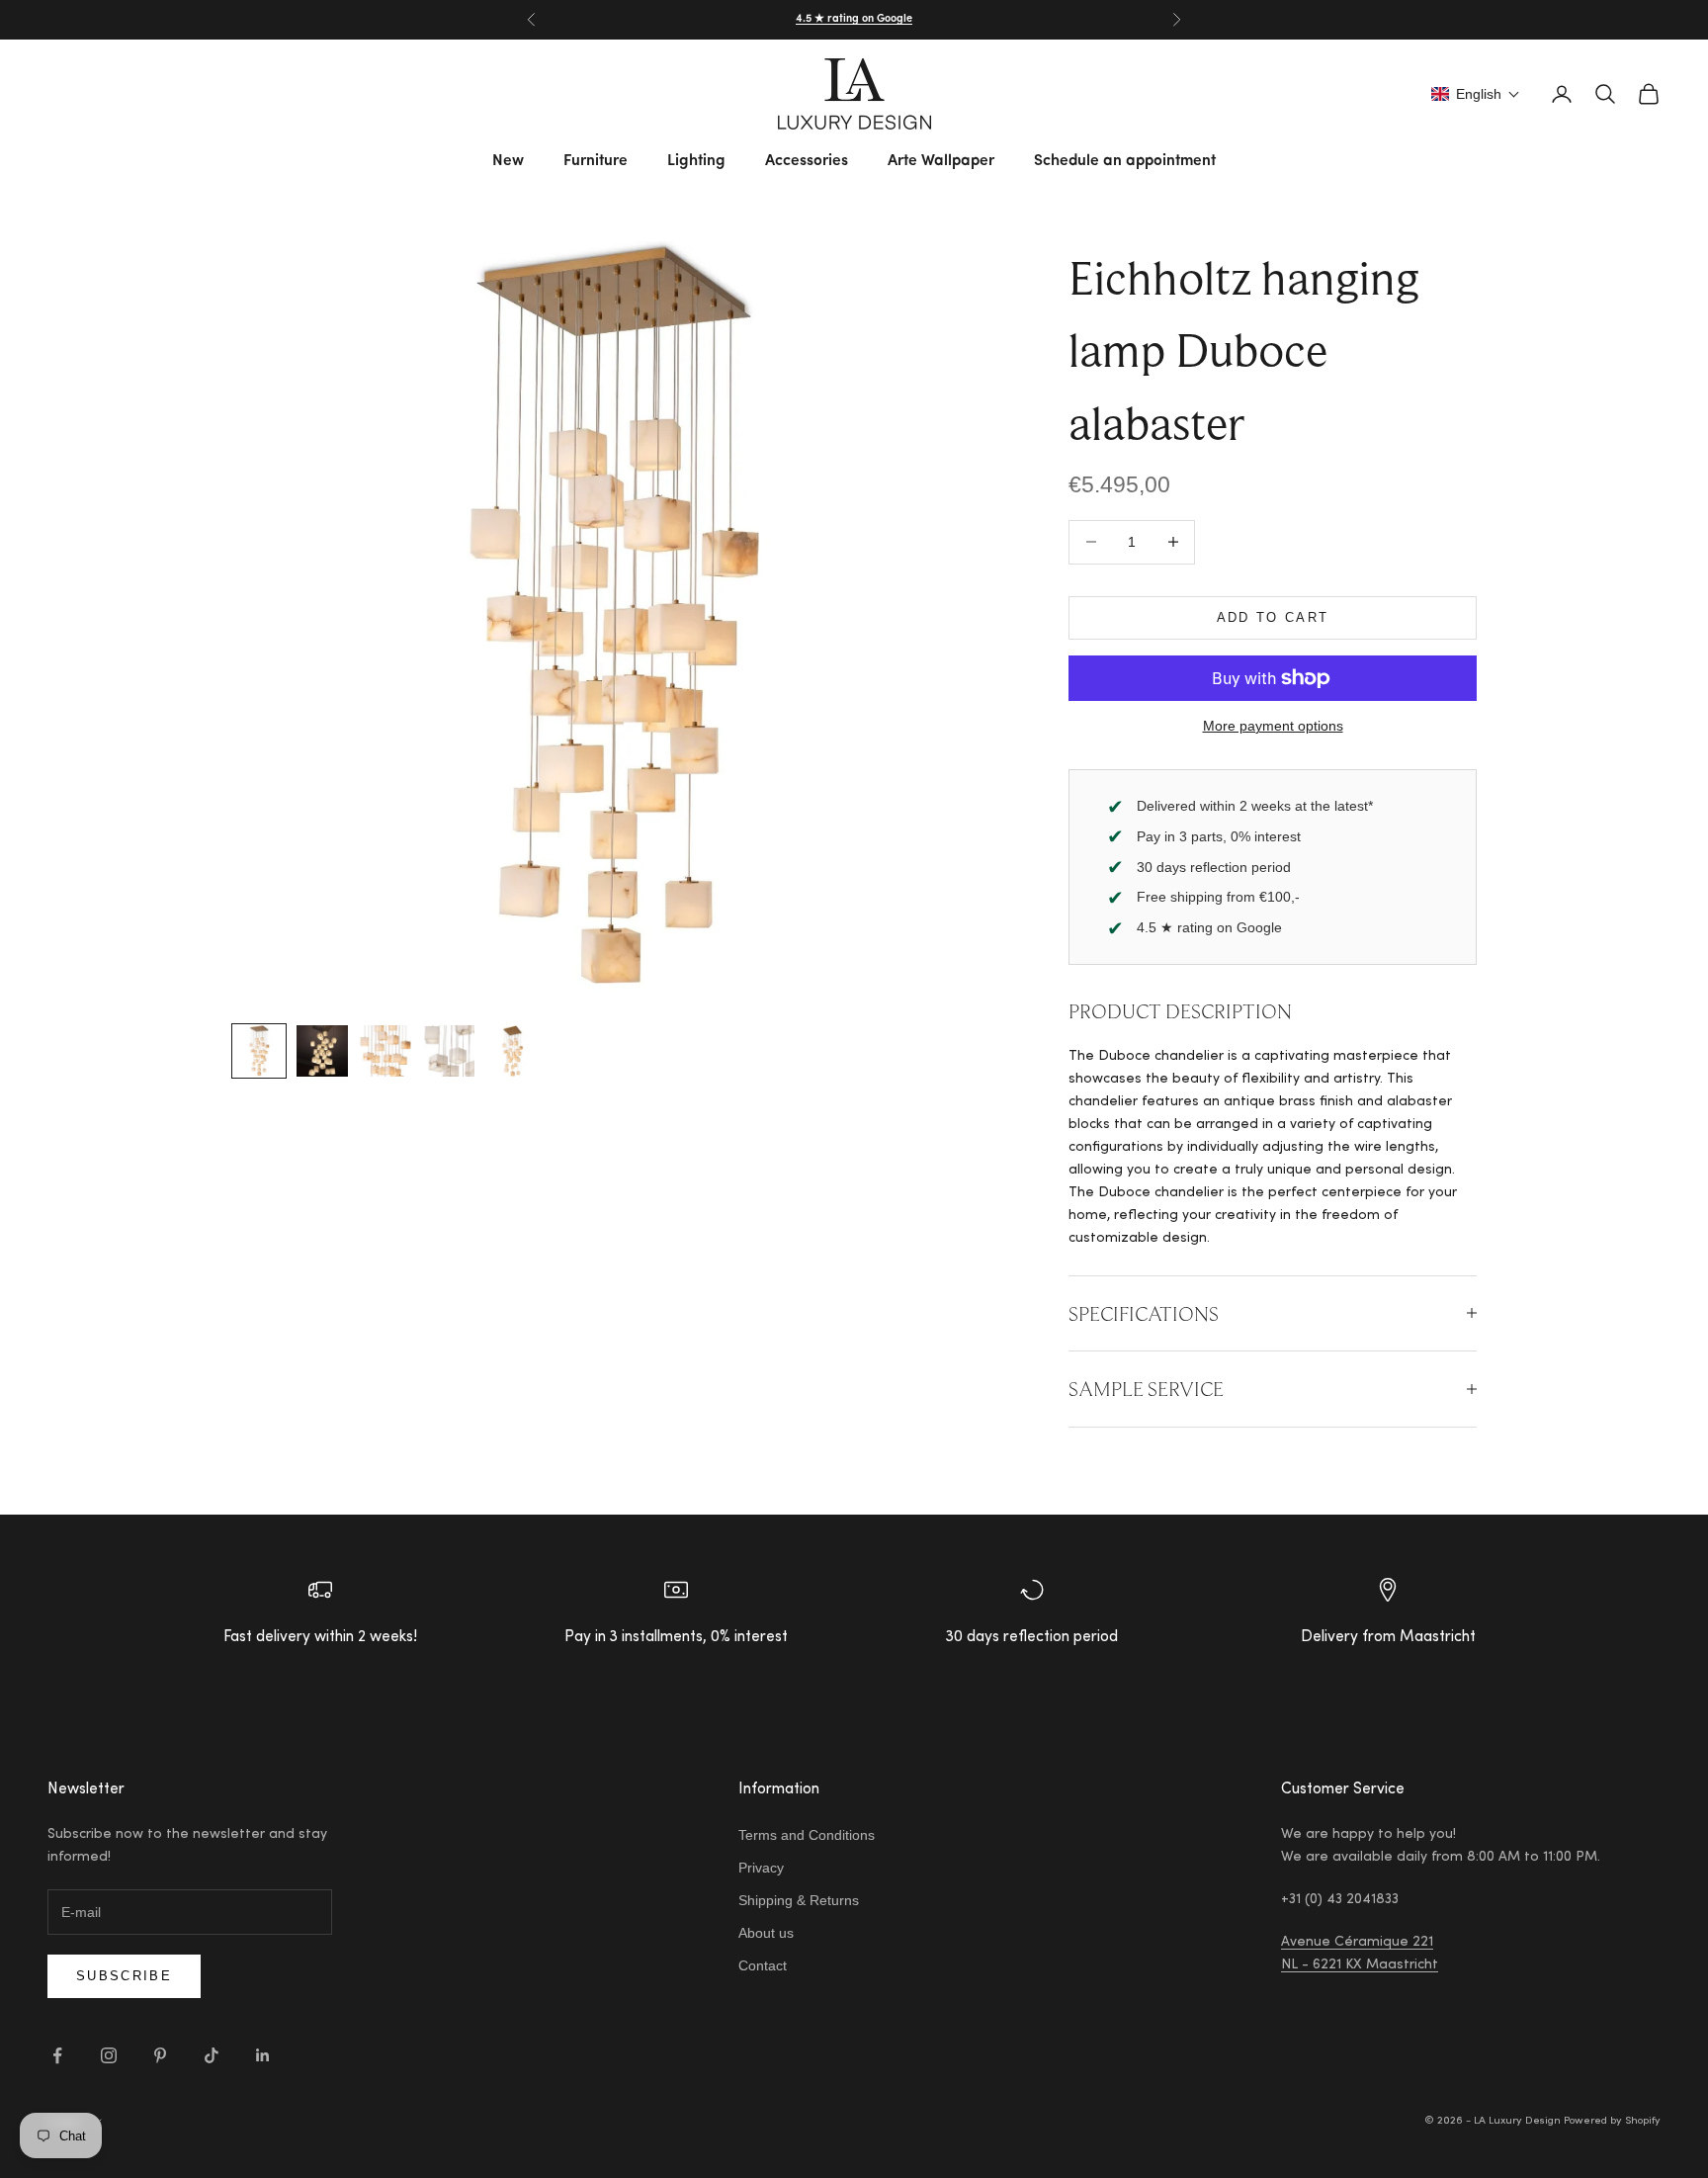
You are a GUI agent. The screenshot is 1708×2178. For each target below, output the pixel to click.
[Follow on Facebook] (57, 2055)
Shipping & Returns (799, 1900)
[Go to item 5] (512, 1051)
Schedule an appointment (1125, 161)
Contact (763, 1965)
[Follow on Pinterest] (160, 2055)
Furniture (596, 161)
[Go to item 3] (385, 1051)
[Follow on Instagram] (109, 2055)
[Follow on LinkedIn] (263, 2055)
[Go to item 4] (449, 1051)
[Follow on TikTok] (212, 2055)
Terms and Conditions (807, 1835)
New (508, 161)
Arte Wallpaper (941, 161)
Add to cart (1273, 617)
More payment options (1273, 726)
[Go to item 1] (259, 1051)
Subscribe (124, 1976)
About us (766, 1933)
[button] (1476, 94)
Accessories (807, 161)
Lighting (696, 161)
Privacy (761, 1868)
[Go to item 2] (322, 1051)
